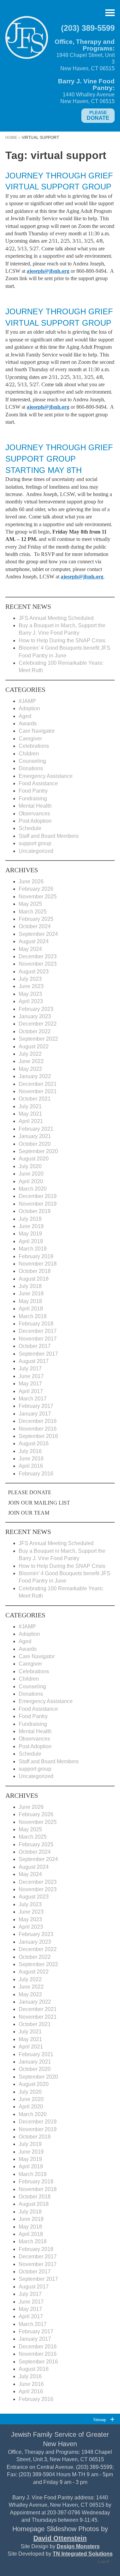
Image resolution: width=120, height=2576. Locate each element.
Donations (31, 768)
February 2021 (36, 1129)
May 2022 (30, 1069)
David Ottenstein (60, 2538)
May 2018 (30, 1301)
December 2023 (38, 956)
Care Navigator (37, 731)
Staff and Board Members (49, 836)
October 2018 (35, 1271)
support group (35, 843)
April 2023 (31, 1001)
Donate (98, 115)
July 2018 (30, 1286)
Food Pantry (33, 791)
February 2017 (36, 1406)
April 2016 (31, 1466)
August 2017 (34, 1361)
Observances (34, 814)
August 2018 (34, 1279)
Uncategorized (36, 851)
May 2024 (30, 949)
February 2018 (36, 1324)
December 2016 (38, 1421)
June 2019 (31, 1226)
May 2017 (30, 1384)
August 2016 (34, 1443)
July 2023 (30, 979)
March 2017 (33, 1399)
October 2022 (35, 1031)
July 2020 (30, 1166)
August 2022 (34, 1046)
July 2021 (30, 1106)
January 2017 (35, 1414)
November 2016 (38, 1429)
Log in (104, 2562)
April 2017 (31, 1391)
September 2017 (38, 1354)
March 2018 (33, 1316)
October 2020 (35, 1144)
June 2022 (31, 1061)
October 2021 (35, 1099)
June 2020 (31, 1174)
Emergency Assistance (46, 776)
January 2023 (35, 1016)
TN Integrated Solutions (83, 2554)
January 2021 (35, 1136)
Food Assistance (38, 783)
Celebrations (34, 746)
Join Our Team (29, 1513)
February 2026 (36, 889)
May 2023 (30, 994)
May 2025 (30, 904)
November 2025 (38, 897)
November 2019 (38, 1204)
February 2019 (36, 1256)
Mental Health (35, 806)
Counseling (32, 761)
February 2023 (36, 1009)
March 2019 (33, 1249)
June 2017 (31, 1376)
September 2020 (38, 1151)
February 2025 (36, 919)
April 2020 (31, 1181)
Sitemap (100, 2420)
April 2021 (31, 1121)
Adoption (29, 708)
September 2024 (38, 934)
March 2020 (33, 1189)
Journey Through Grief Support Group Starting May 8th (59, 459)
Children (29, 754)
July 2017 (30, 1368)
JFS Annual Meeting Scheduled (56, 618)
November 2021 (38, 1091)
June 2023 (31, 986)
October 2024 (35, 926)
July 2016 (30, 1451)
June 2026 (31, 881)
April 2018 (31, 1309)
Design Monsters (78, 2546)
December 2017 (38, 1331)
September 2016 (38, 1436)
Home (11, 138)
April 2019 (31, 1241)
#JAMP (27, 701)
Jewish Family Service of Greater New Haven (27, 40)
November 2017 (38, 1339)
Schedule (30, 828)
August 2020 (34, 1159)
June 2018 (31, 1294)
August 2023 (34, 972)
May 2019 (30, 1234)
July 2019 (30, 1219)
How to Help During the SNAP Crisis (62, 640)
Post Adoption (35, 821)
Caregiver (30, 739)
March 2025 (33, 912)
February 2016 (36, 1474)
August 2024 (34, 941)
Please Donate (30, 1492)
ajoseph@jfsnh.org (82, 577)
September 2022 (38, 1039)
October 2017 (35, 1346)
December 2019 (38, 1196)
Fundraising (33, 798)
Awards (28, 723)
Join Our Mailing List (39, 1503)
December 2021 (38, 1084)
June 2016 (31, 1459)
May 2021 (30, 1114)
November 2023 (38, 964)
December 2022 (38, 1024)
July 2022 (30, 1054)
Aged (25, 716)
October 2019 (35, 1211)
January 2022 (35, 1076)
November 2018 (38, 1264)
